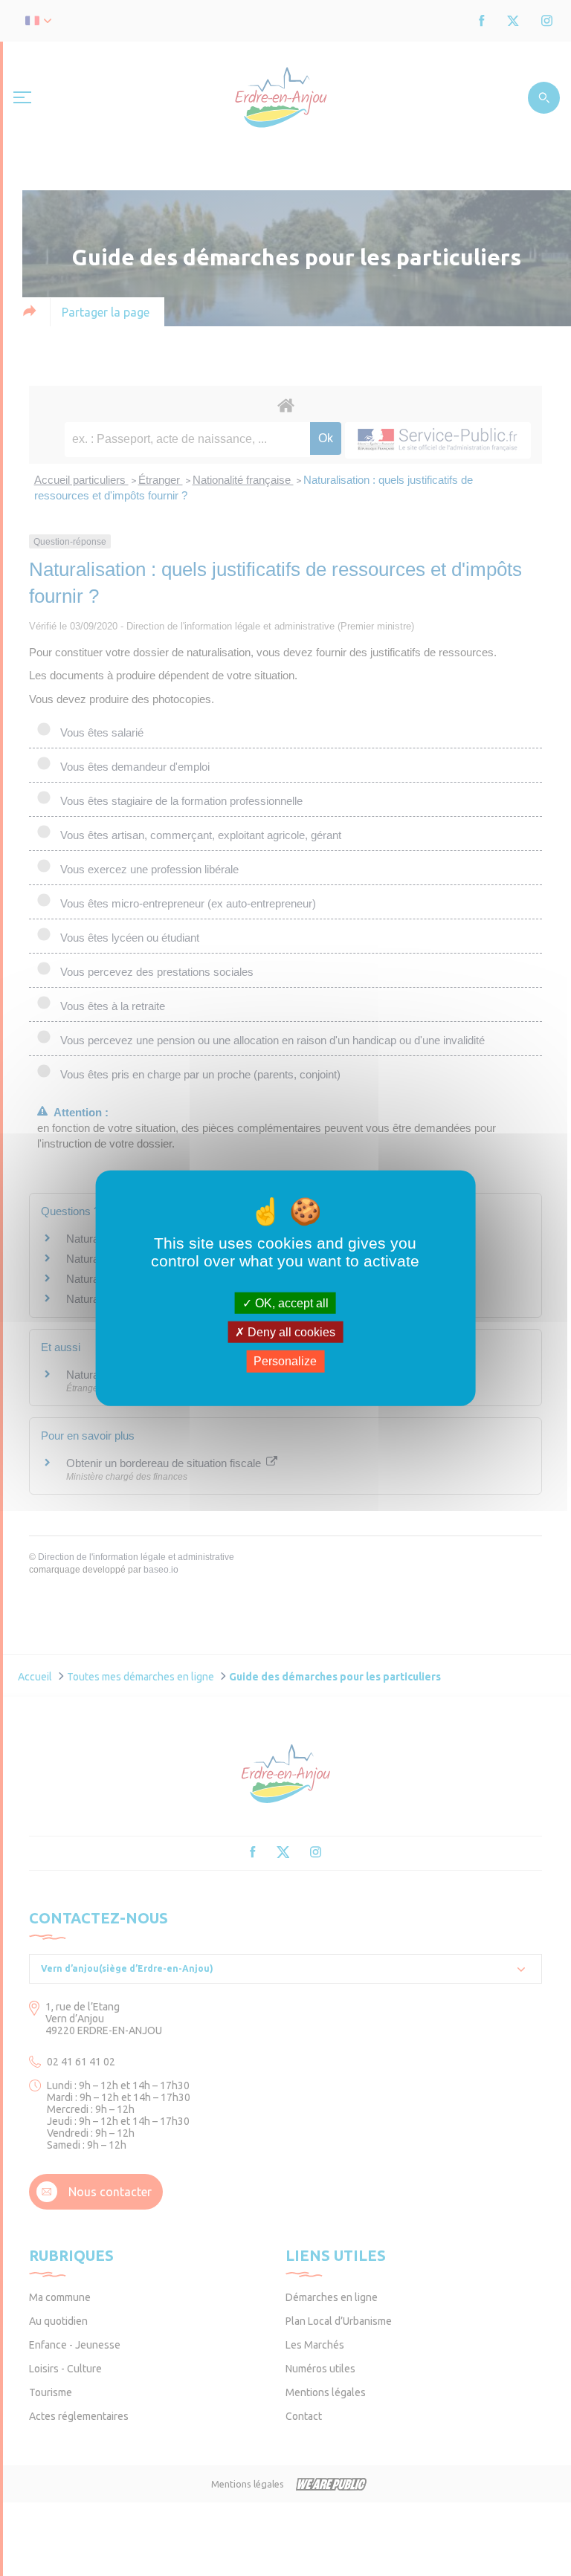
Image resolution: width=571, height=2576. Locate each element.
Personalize (285, 1361)
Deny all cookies (290, 1332)
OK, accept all (290, 1303)
